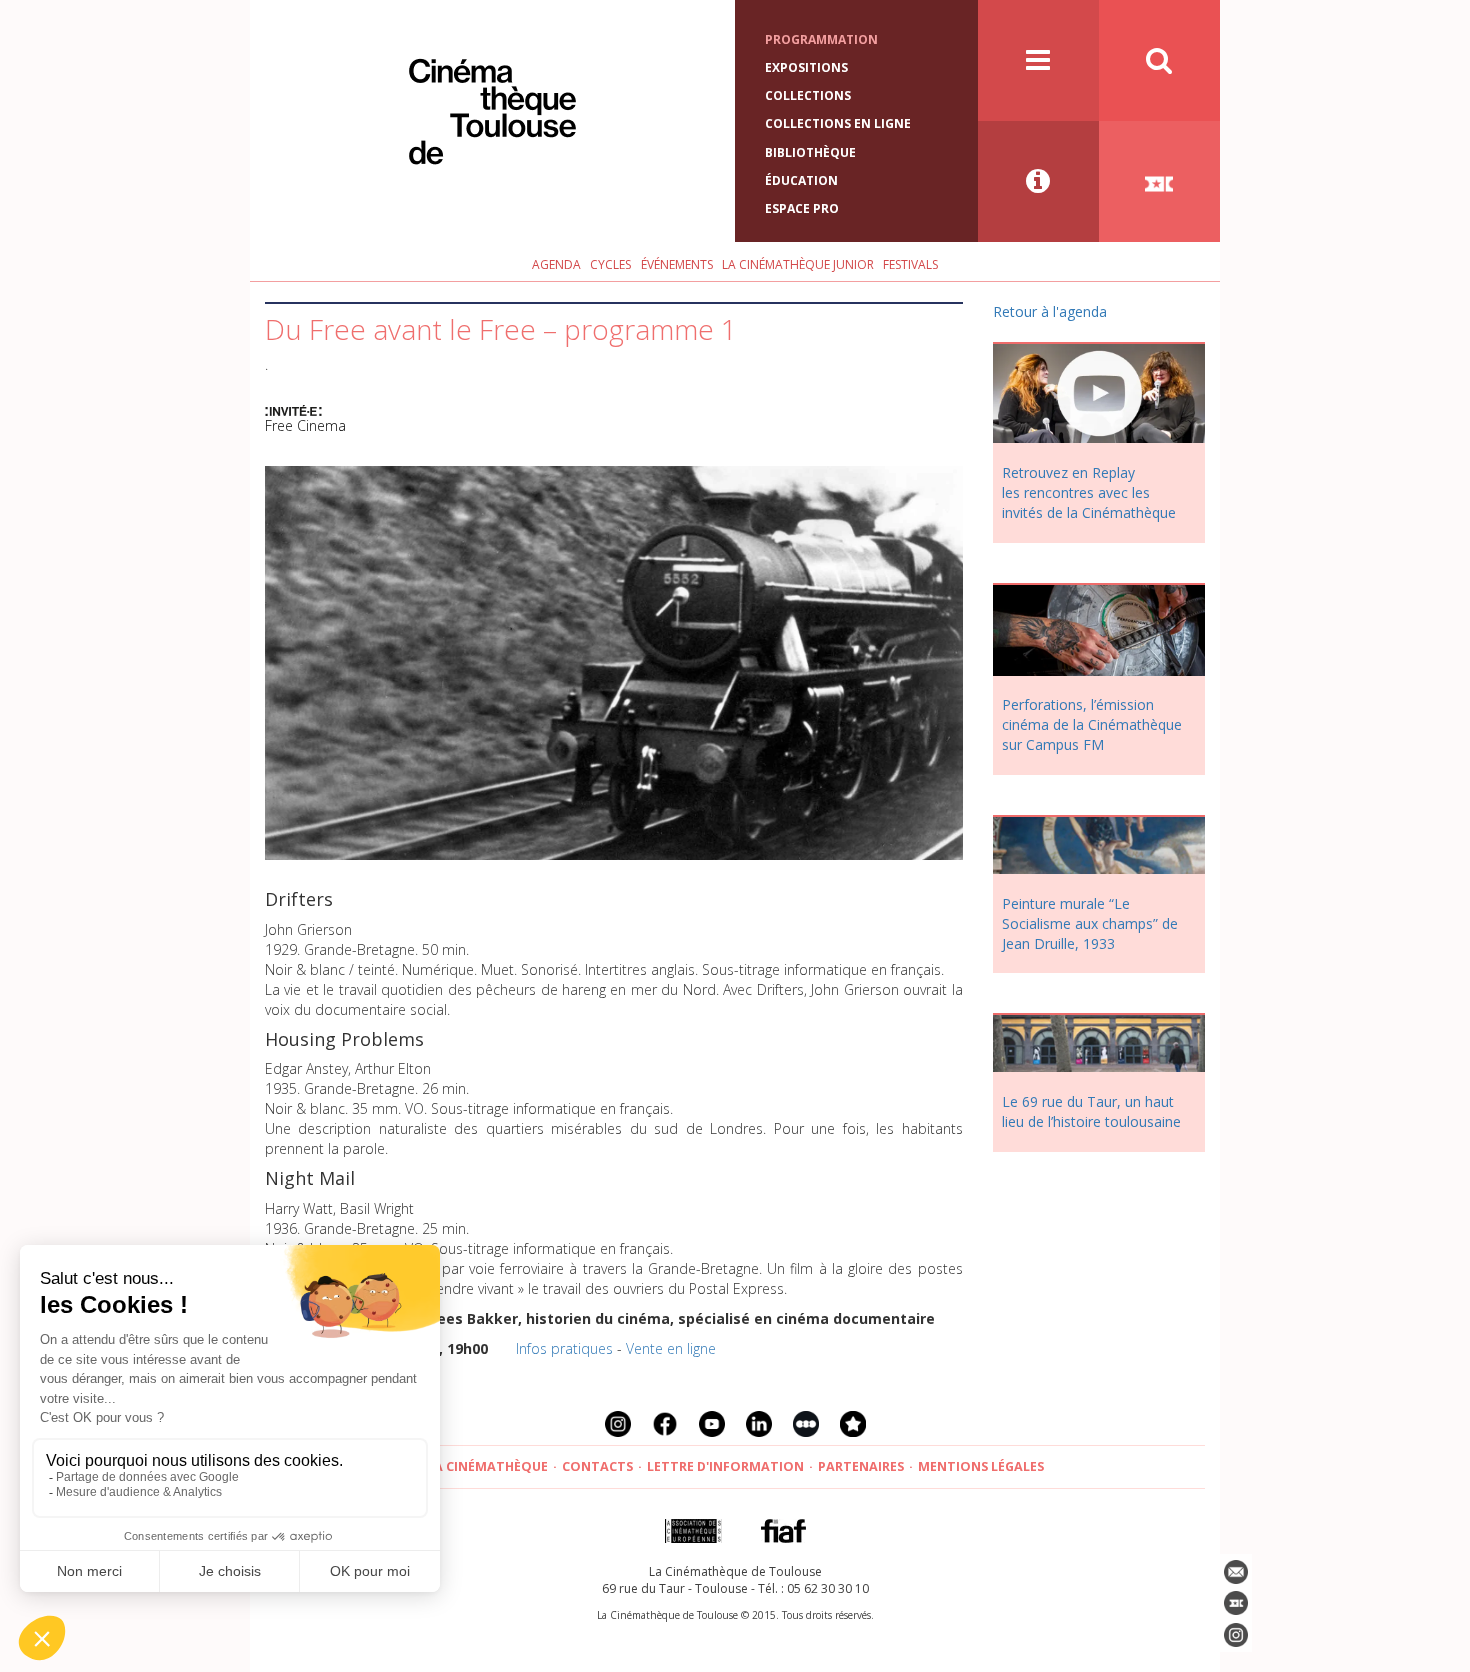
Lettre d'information (725, 1466)
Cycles (610, 264)
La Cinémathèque (487, 1466)
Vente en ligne (671, 1348)
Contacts (597, 1466)
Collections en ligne (838, 123)
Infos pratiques (564, 1348)
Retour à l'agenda (1050, 311)
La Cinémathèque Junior (798, 264)
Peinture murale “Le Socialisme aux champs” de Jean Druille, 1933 (1090, 923)
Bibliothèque (810, 152)
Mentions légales (981, 1466)
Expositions (806, 67)
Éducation (801, 180)
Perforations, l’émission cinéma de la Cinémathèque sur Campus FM (1092, 724)
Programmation (821, 39)
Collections (808, 95)
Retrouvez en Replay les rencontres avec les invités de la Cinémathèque (1089, 492)
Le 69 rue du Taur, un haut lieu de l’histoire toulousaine (1091, 1111)
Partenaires (861, 1466)
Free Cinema (305, 425)
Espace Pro (802, 208)
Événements (677, 264)
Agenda (556, 264)
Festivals (910, 264)
